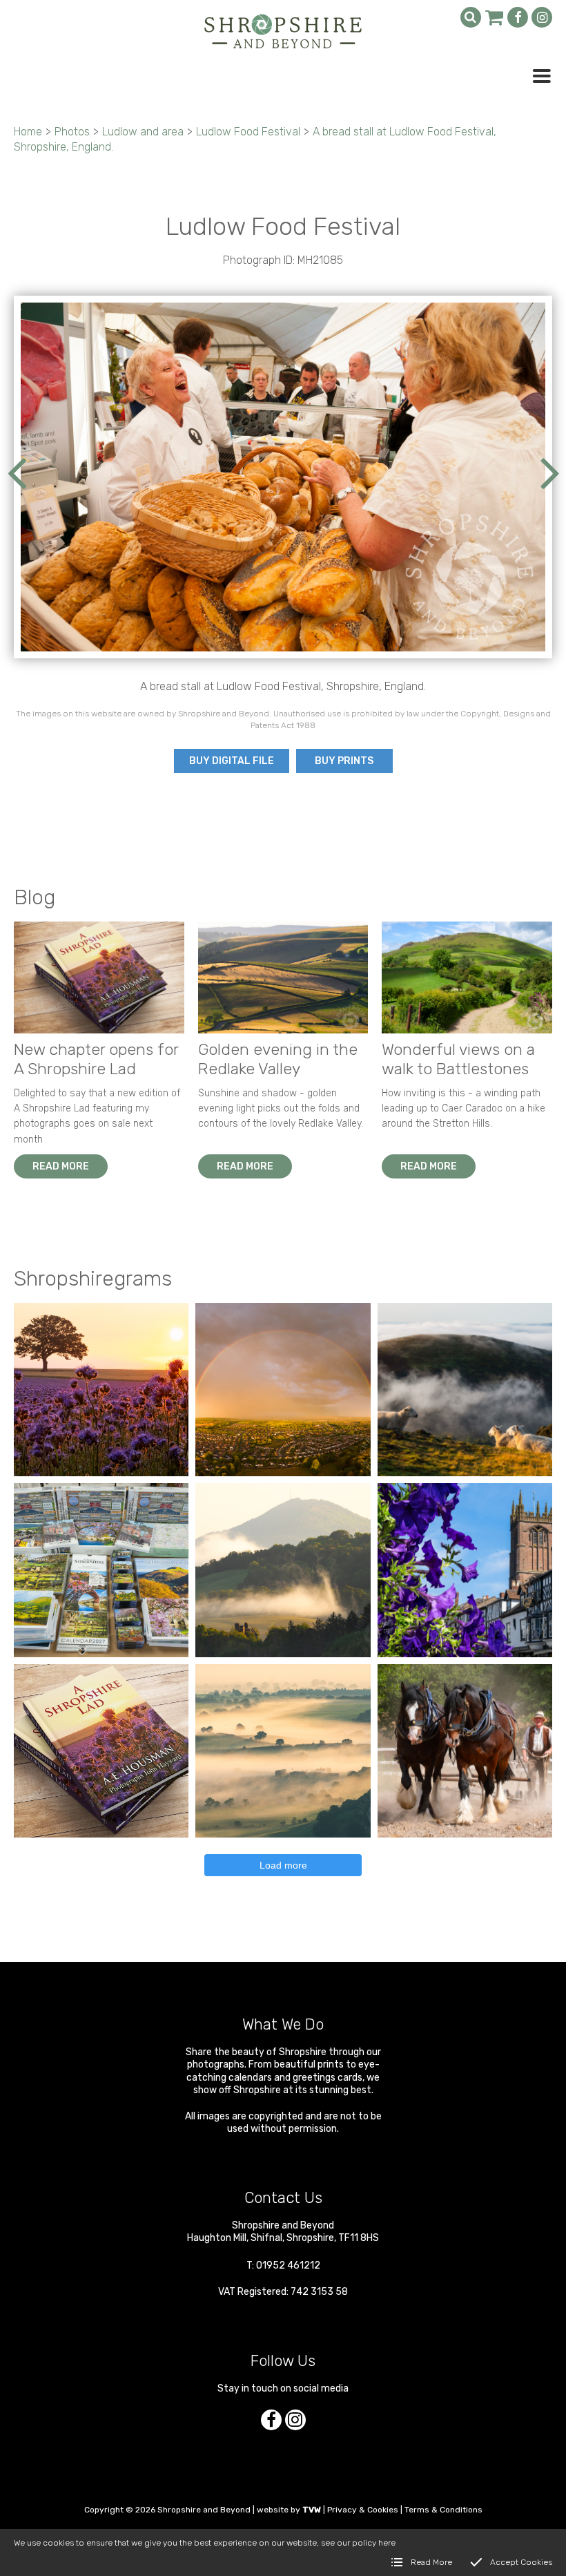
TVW (312, 2510)
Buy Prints (344, 761)
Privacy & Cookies (363, 2510)
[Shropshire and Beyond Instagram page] (542, 17)
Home (28, 132)
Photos (72, 132)
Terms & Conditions (443, 2510)
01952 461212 (288, 2265)
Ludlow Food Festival (248, 132)
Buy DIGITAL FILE (232, 761)
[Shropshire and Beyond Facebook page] (518, 17)
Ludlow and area (143, 132)
